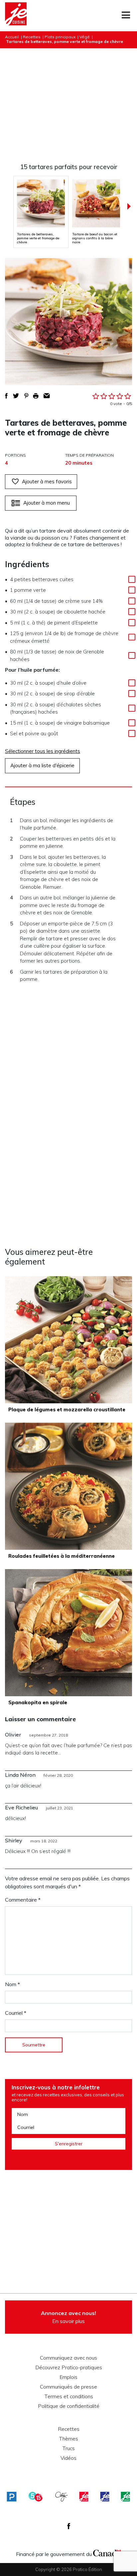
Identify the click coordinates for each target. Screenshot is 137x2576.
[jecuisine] (84, 2497)
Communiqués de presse (68, 2387)
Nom (12, 1984)
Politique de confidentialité (69, 2406)
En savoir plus (68, 2317)
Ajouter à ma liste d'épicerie (42, 765)
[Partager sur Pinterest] (26, 396)
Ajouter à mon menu (47, 503)
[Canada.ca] (107, 2552)
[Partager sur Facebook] (6, 396)
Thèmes (68, 2439)
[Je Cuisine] (16, 16)
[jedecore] (105, 2497)
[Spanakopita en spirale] (68, 1633)
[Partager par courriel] (47, 396)
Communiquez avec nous (68, 2358)
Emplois (68, 2377)
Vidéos (68, 2458)
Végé (85, 37)
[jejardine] (125, 2497)
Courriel (16, 2013)
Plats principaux (60, 37)
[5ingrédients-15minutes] (36, 2497)
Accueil (12, 37)
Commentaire (23, 1900)
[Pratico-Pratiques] (12, 2497)
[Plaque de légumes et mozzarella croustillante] (68, 1340)
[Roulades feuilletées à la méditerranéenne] (68, 1486)
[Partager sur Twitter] (16, 396)
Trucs (68, 2449)
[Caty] (62, 2497)
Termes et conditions (69, 2397)
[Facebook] (69, 2526)
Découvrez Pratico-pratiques (69, 2368)
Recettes (32, 37)
